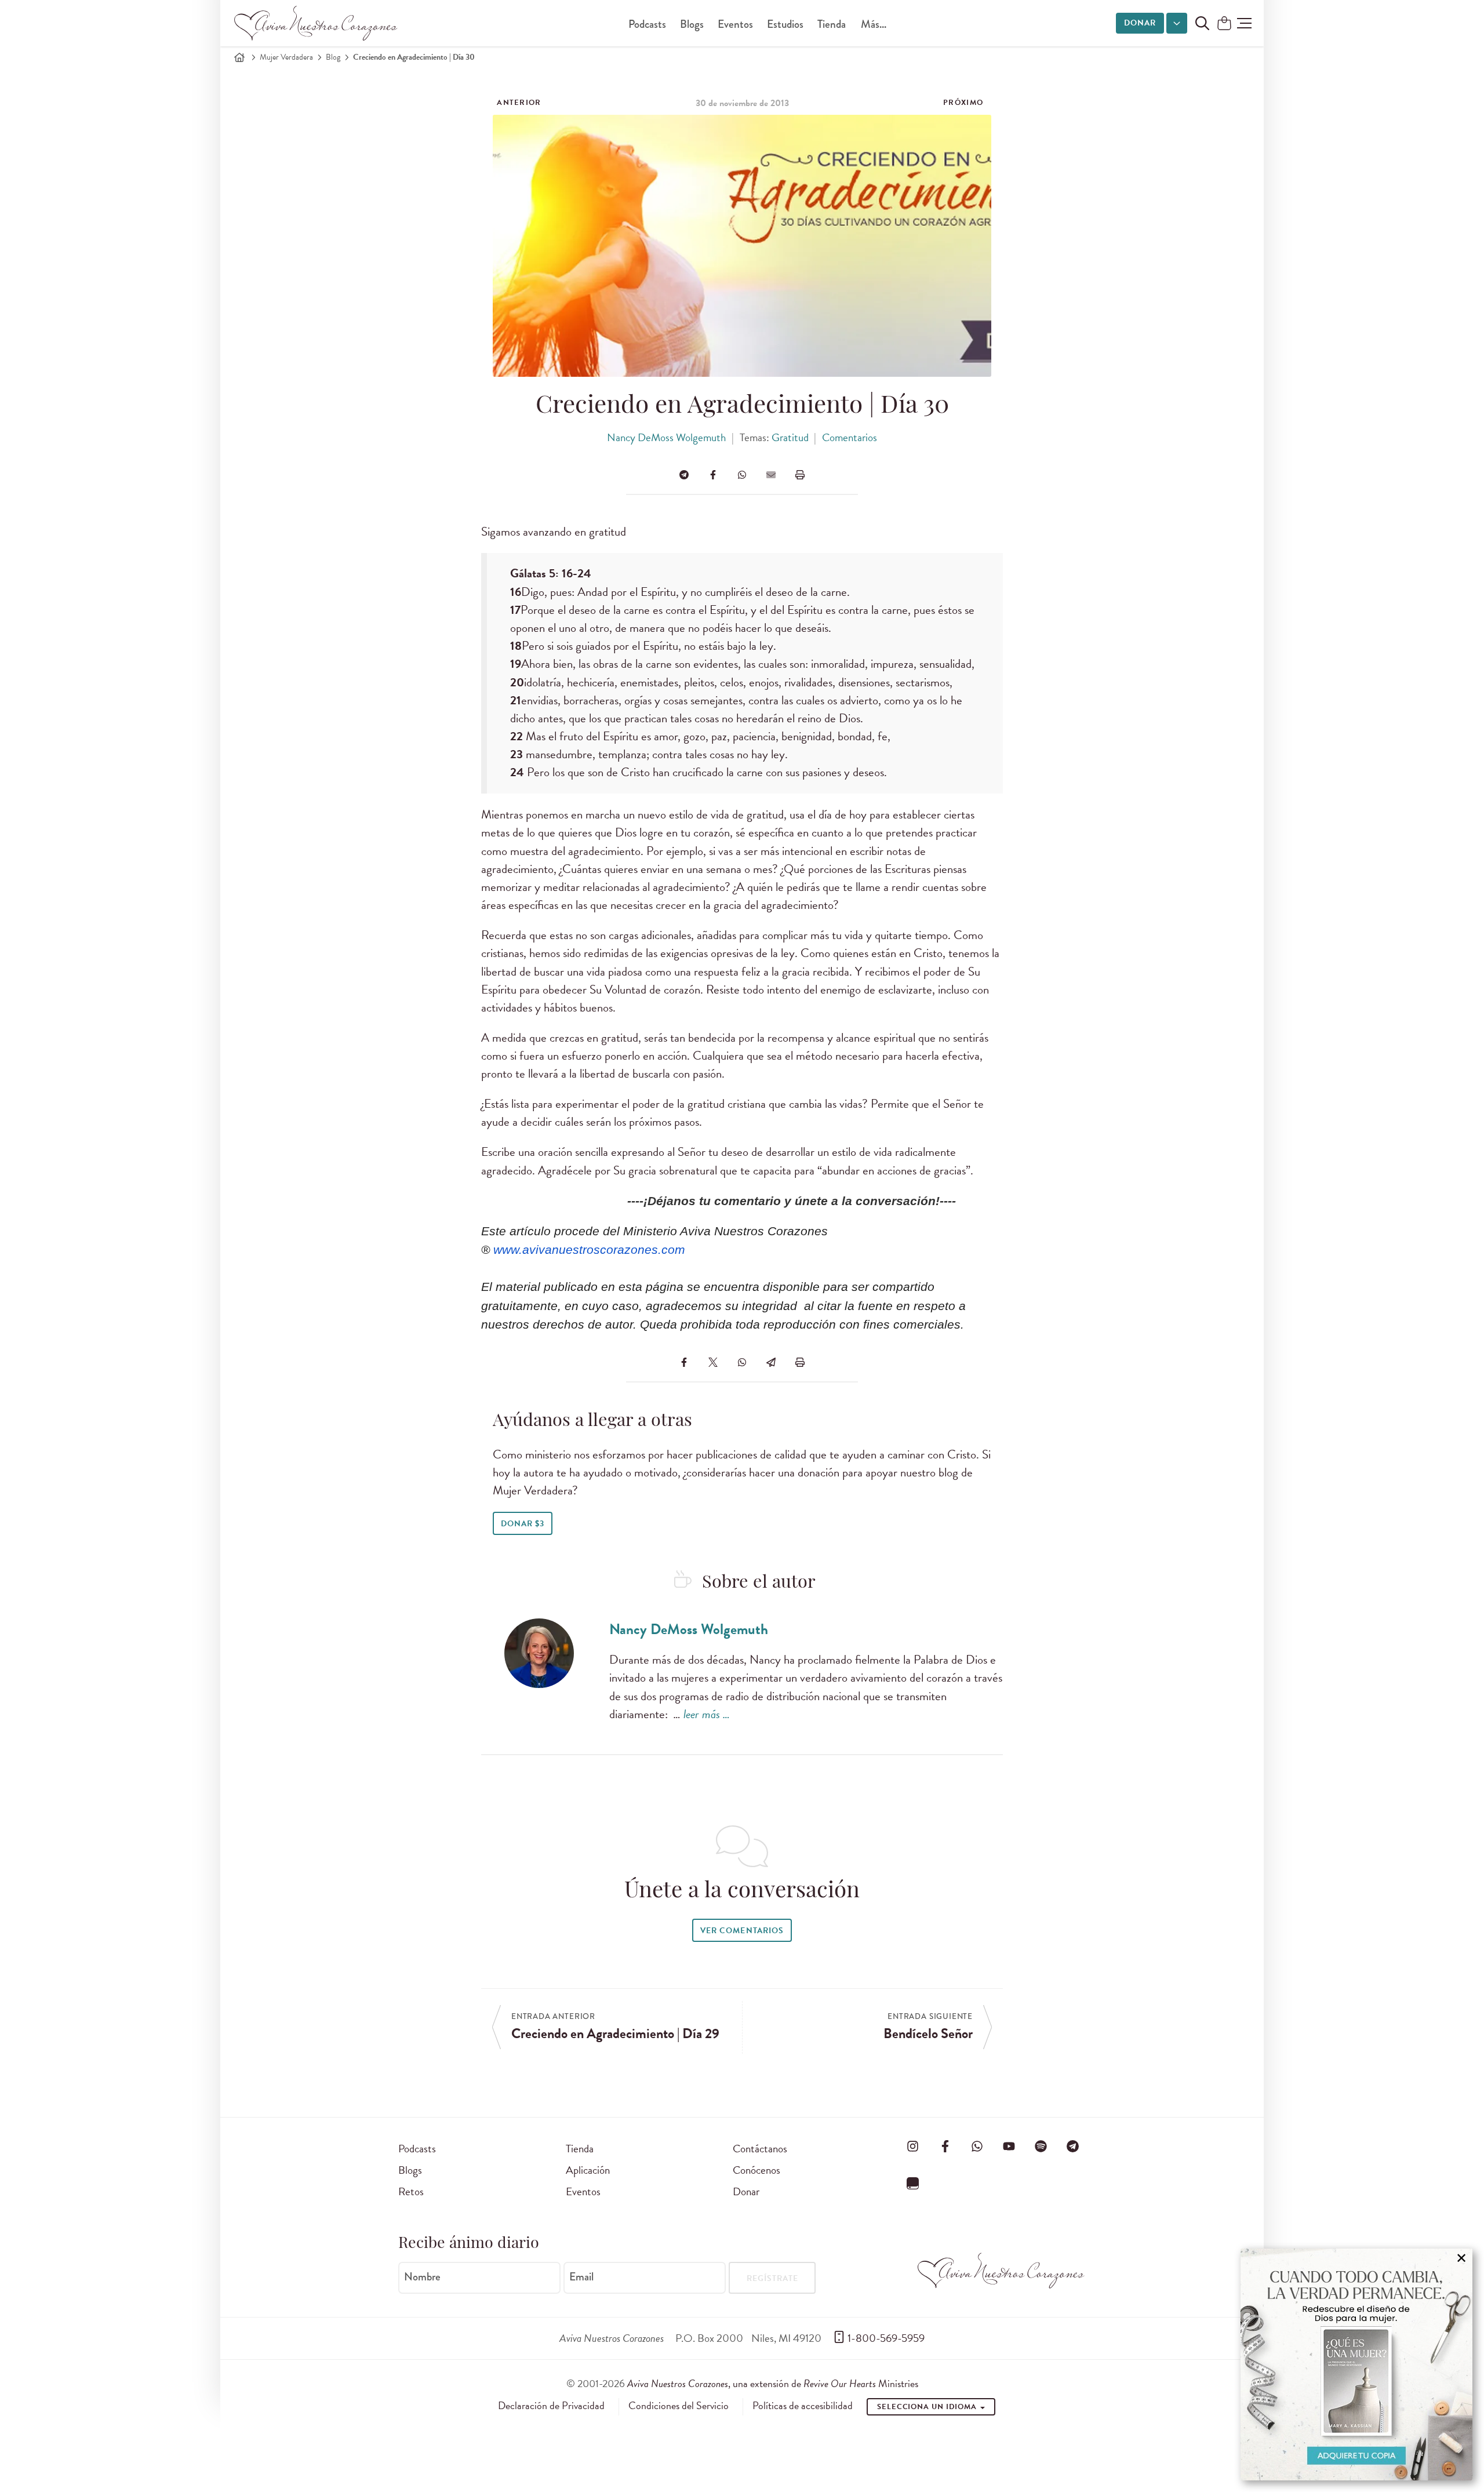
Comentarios (850, 437)
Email (581, 2277)
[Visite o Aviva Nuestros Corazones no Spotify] (1041, 2147)
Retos (411, 2191)
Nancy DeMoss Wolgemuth (666, 437)
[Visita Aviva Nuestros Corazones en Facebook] (945, 2147)
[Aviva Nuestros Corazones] (317, 23)
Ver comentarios (742, 1931)
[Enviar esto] (771, 475)
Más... (874, 24)
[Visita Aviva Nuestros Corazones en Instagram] (913, 2147)
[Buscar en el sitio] (1202, 23)
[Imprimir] (800, 475)
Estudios (785, 24)
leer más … (707, 1714)
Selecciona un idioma (928, 2407)
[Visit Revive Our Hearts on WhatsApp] (977, 2147)
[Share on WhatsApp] (742, 475)
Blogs (692, 24)
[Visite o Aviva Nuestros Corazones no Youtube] (1009, 2147)
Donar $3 (523, 1524)
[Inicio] (239, 57)
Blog (333, 57)
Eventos (735, 24)
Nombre (422, 2277)
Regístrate (772, 2278)
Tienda (832, 24)
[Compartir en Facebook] (713, 475)
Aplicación (588, 2170)
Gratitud (790, 437)
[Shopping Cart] (1224, 24)
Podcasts (647, 24)
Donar (1140, 23)
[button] (1244, 23)
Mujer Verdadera (286, 57)
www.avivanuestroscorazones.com (589, 1249)
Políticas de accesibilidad (803, 2406)
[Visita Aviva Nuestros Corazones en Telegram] (1073, 2147)
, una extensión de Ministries (773, 2383)
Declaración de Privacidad (551, 2406)
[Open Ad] (1356, 2364)
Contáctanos (760, 2149)
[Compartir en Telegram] (684, 475)
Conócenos (756, 2170)
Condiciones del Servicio (679, 2406)
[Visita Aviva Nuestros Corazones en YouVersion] (913, 2183)
